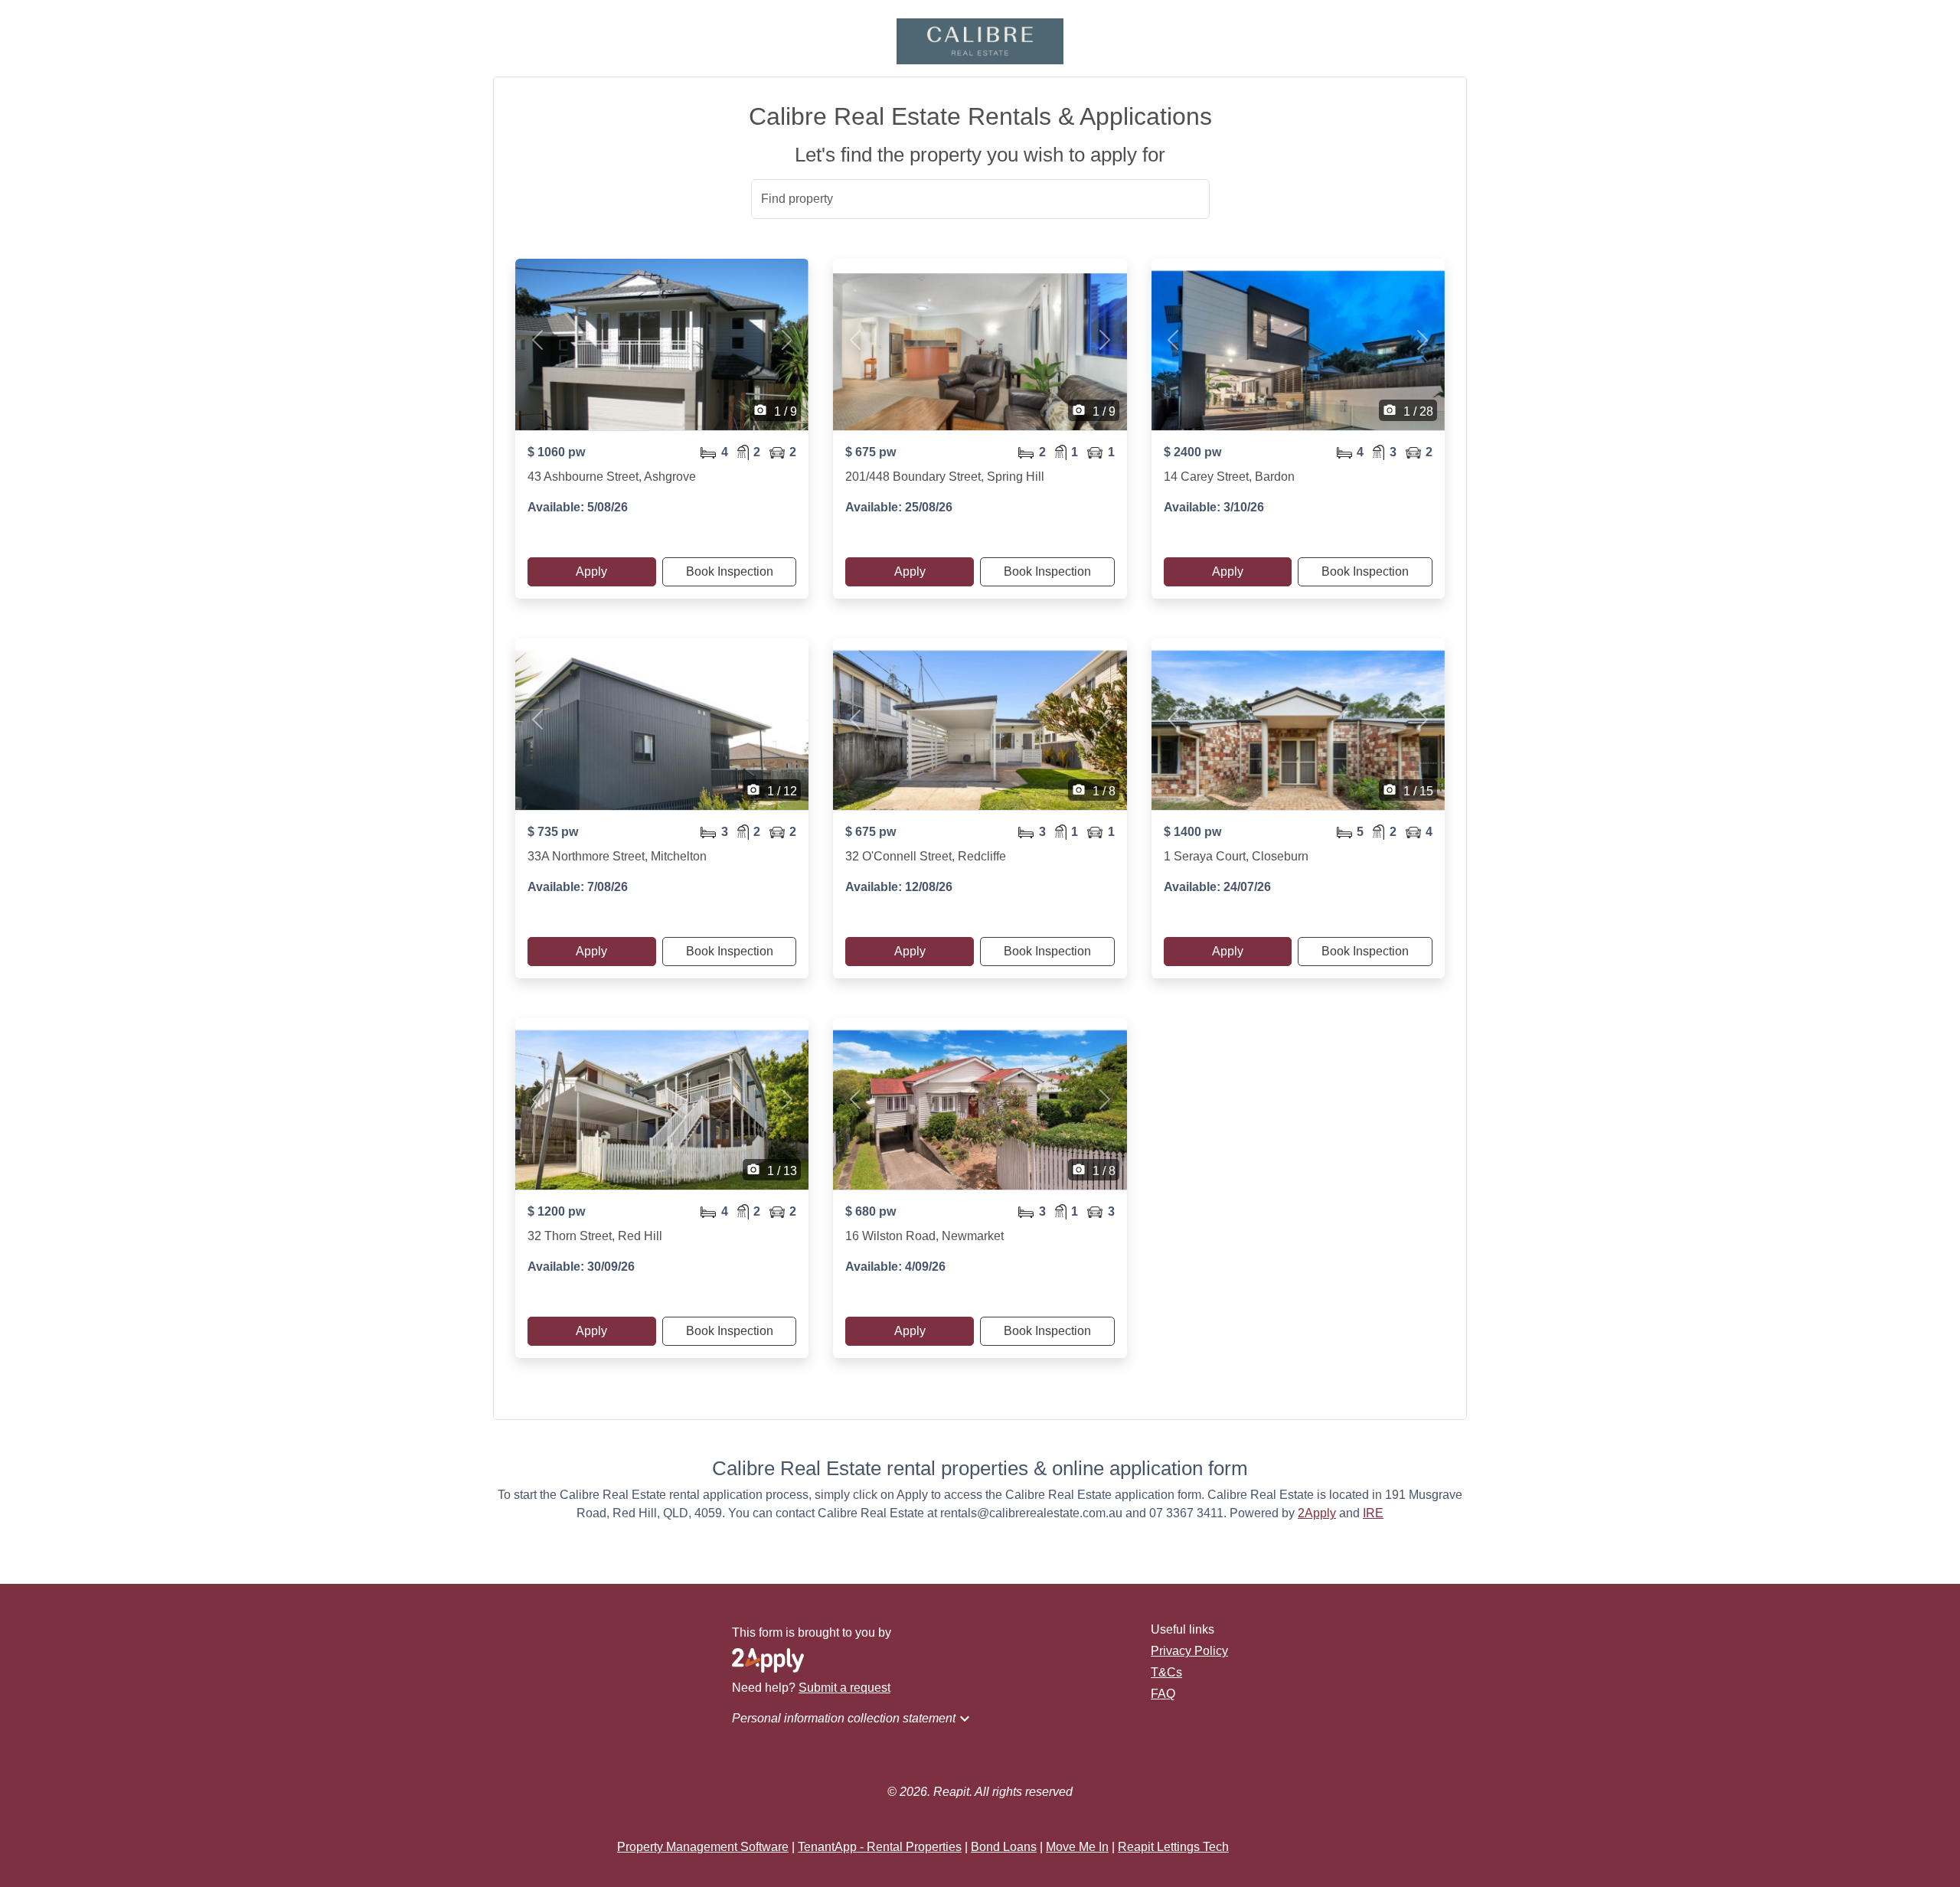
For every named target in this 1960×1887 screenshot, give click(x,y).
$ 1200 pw (556, 1211)
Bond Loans (1004, 1847)
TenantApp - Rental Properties (880, 1847)
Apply (591, 571)
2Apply (1317, 1513)
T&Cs (1166, 1672)
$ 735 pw (553, 832)
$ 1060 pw (556, 452)
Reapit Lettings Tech (1173, 1847)
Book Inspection (730, 571)
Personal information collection (853, 1719)
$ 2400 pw (1192, 452)
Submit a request (844, 1688)
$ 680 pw (871, 1211)
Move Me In (1077, 1847)
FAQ (1163, 1694)
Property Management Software (703, 1847)
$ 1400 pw (1192, 832)
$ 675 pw (871, 452)
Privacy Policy (1189, 1651)
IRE (1373, 1513)
